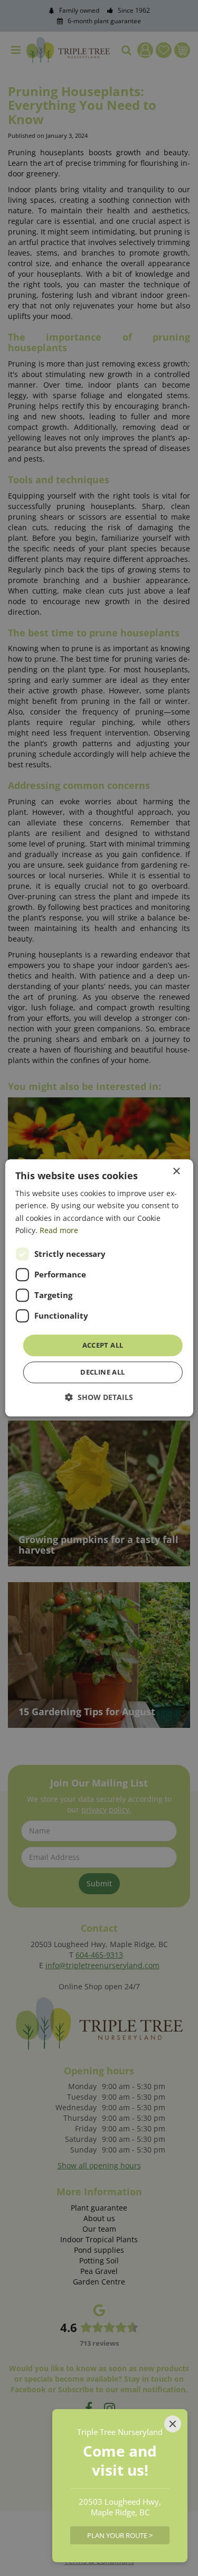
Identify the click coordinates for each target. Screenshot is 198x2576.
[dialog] (99, 1288)
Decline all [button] (102, 1372)
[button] (99, 1398)
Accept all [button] (103, 1345)
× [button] (176, 1172)
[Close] (173, 2424)
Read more (59, 1230)
